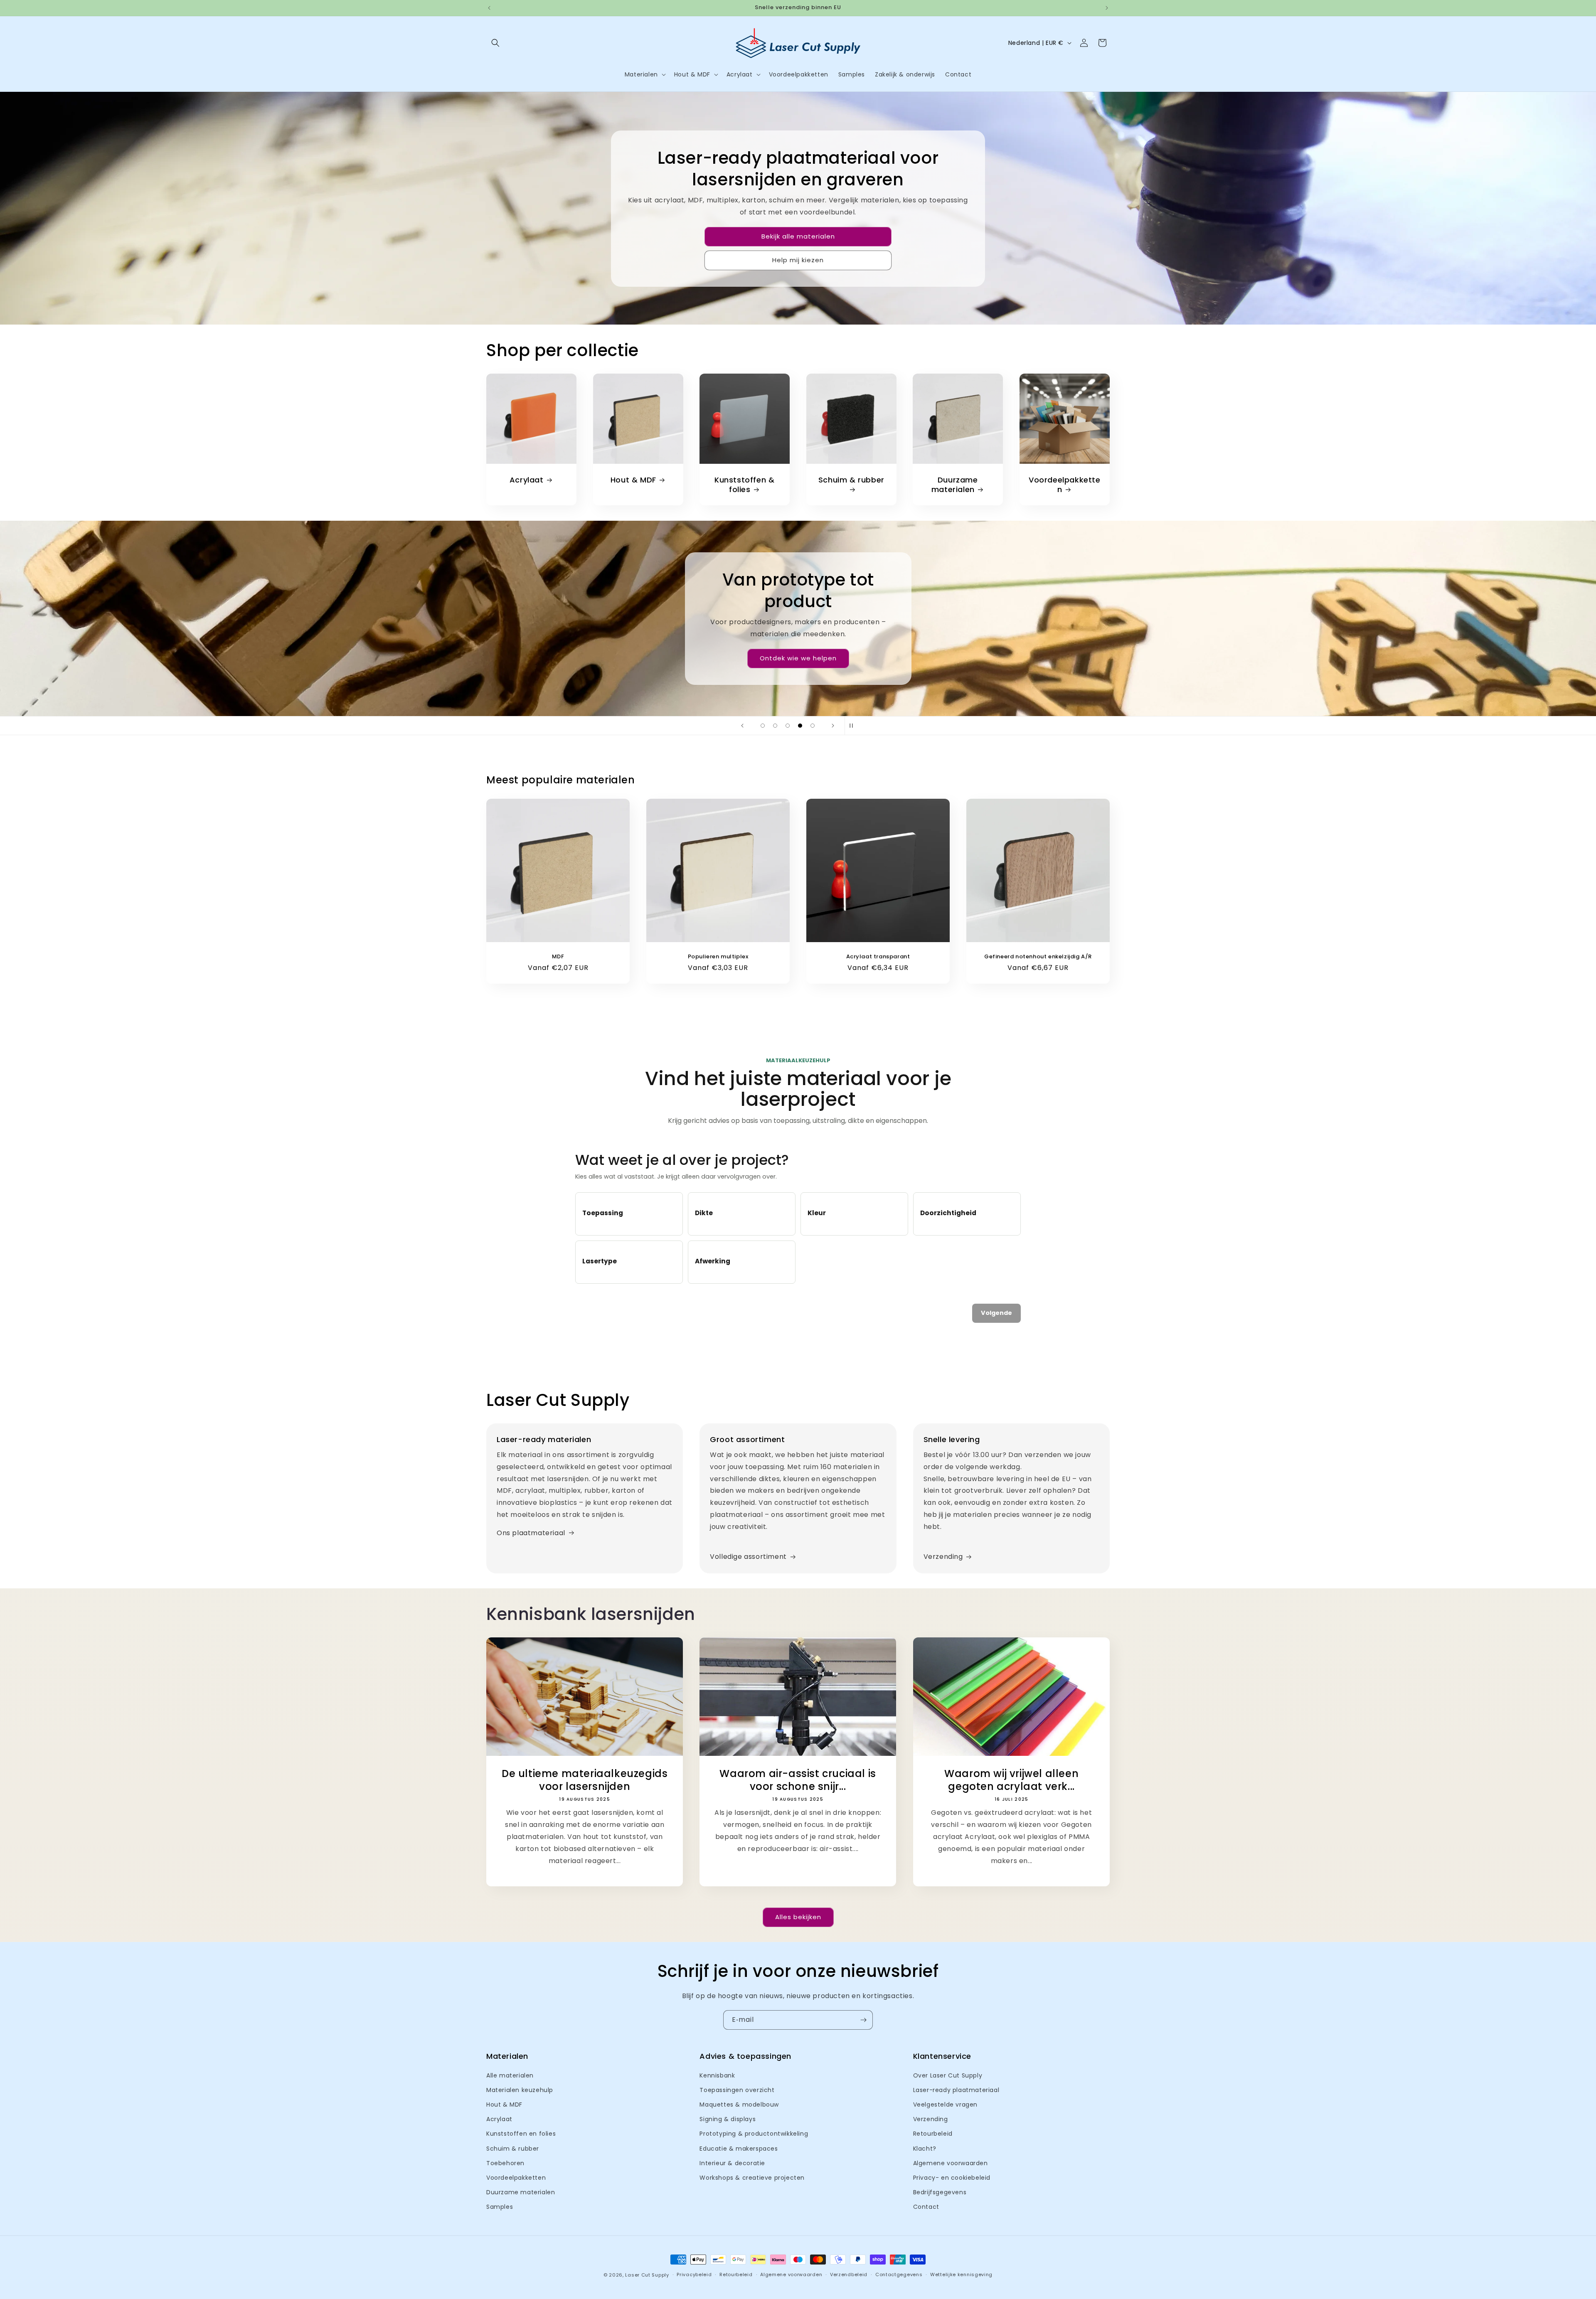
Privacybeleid (694, 2274)
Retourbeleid (933, 2134)
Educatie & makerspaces (739, 2149)
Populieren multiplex (718, 957)
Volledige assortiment (748, 1557)
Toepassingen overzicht (737, 2090)
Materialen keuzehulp (520, 2090)
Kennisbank (717, 2075)
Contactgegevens (899, 2274)
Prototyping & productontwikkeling (754, 2134)
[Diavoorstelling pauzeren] (854, 726)
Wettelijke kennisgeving (961, 2274)
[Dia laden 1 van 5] (763, 726)
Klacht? (925, 2149)
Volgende (996, 1313)
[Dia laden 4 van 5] (800, 726)
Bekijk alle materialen (798, 236)
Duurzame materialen (955, 485)
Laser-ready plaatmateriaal (956, 2090)
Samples (500, 2207)
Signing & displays (728, 2119)
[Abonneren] (863, 2020)
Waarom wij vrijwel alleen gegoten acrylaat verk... (1011, 1780)
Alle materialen (510, 2075)
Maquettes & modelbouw (739, 2105)
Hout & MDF (633, 480)
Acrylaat (527, 480)
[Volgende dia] (833, 726)
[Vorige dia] (742, 726)
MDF (558, 957)
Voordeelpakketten (1065, 485)
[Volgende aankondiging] (1107, 8)
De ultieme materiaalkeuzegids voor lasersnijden (585, 1780)
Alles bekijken (798, 1917)
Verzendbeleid (849, 2274)
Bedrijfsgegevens (940, 2192)
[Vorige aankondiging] (489, 8)
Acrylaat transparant (878, 957)
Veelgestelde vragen (945, 2105)
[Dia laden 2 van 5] (775, 726)
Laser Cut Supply (647, 2275)
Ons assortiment (798, 669)
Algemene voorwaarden (951, 2163)
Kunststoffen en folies (521, 2134)
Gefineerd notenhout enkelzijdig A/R (1038, 957)
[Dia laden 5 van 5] (813, 726)
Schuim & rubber (851, 480)
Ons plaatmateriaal (531, 1533)
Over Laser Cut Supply (948, 2075)
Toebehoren (505, 2163)
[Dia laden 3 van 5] (788, 726)
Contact (926, 2207)
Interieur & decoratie (732, 2163)
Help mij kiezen (798, 260)
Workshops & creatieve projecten (752, 2178)
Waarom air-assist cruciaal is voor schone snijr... (798, 1780)
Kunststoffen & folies (744, 485)
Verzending (943, 1557)
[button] (495, 43)
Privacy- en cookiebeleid (952, 2178)
